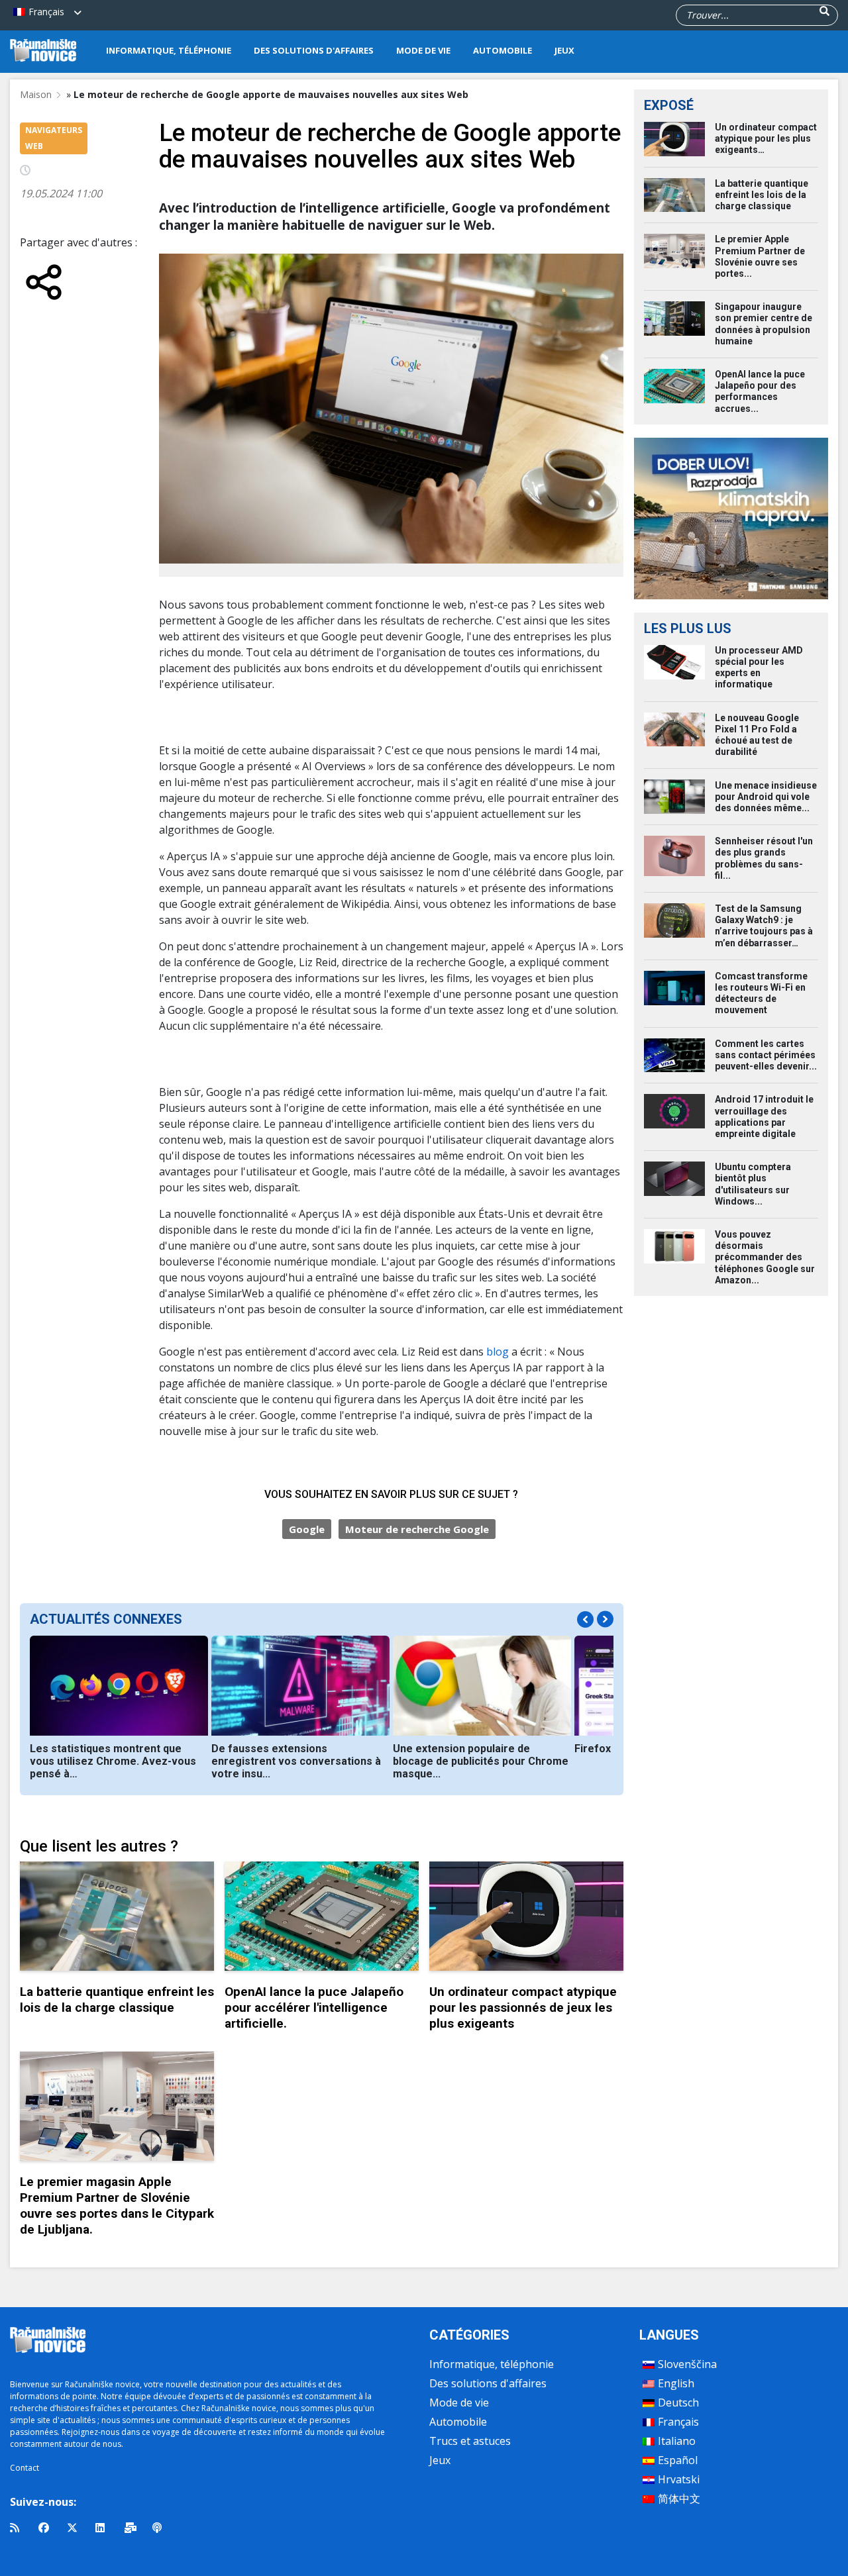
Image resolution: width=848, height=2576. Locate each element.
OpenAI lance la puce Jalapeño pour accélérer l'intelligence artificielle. (314, 2007)
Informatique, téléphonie (169, 50)
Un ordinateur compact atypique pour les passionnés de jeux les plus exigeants (523, 2007)
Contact (25, 2468)
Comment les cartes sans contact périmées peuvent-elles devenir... (766, 1055)
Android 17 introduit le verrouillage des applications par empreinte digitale (764, 1116)
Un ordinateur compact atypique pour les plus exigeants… (766, 138)
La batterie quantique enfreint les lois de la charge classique (117, 2000)
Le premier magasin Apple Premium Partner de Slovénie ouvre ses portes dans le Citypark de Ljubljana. (117, 2205)
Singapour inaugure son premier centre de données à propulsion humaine (764, 324)
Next (605, 1619)
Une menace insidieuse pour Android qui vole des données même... (766, 797)
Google (307, 1529)
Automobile (503, 50)
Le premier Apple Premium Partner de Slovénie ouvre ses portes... (760, 256)
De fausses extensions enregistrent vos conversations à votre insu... (296, 1761)
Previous (585, 1619)
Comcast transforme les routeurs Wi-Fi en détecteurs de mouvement (761, 993)
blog (499, 1352)
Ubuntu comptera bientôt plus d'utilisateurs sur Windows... (753, 1184)
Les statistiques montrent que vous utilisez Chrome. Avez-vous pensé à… (113, 1761)
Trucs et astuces (470, 2441)
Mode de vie (423, 50)
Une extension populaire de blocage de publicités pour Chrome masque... (481, 1761)
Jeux (564, 50)
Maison (36, 94)
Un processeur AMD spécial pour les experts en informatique (759, 668)
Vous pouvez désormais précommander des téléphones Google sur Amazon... (765, 1257)
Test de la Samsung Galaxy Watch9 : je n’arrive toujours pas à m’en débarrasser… (764, 926)
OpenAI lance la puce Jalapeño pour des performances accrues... (760, 391)
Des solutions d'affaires (314, 50)
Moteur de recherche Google (417, 1529)
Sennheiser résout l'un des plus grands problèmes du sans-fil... (764, 858)
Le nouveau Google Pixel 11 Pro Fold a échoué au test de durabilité (757, 735)
